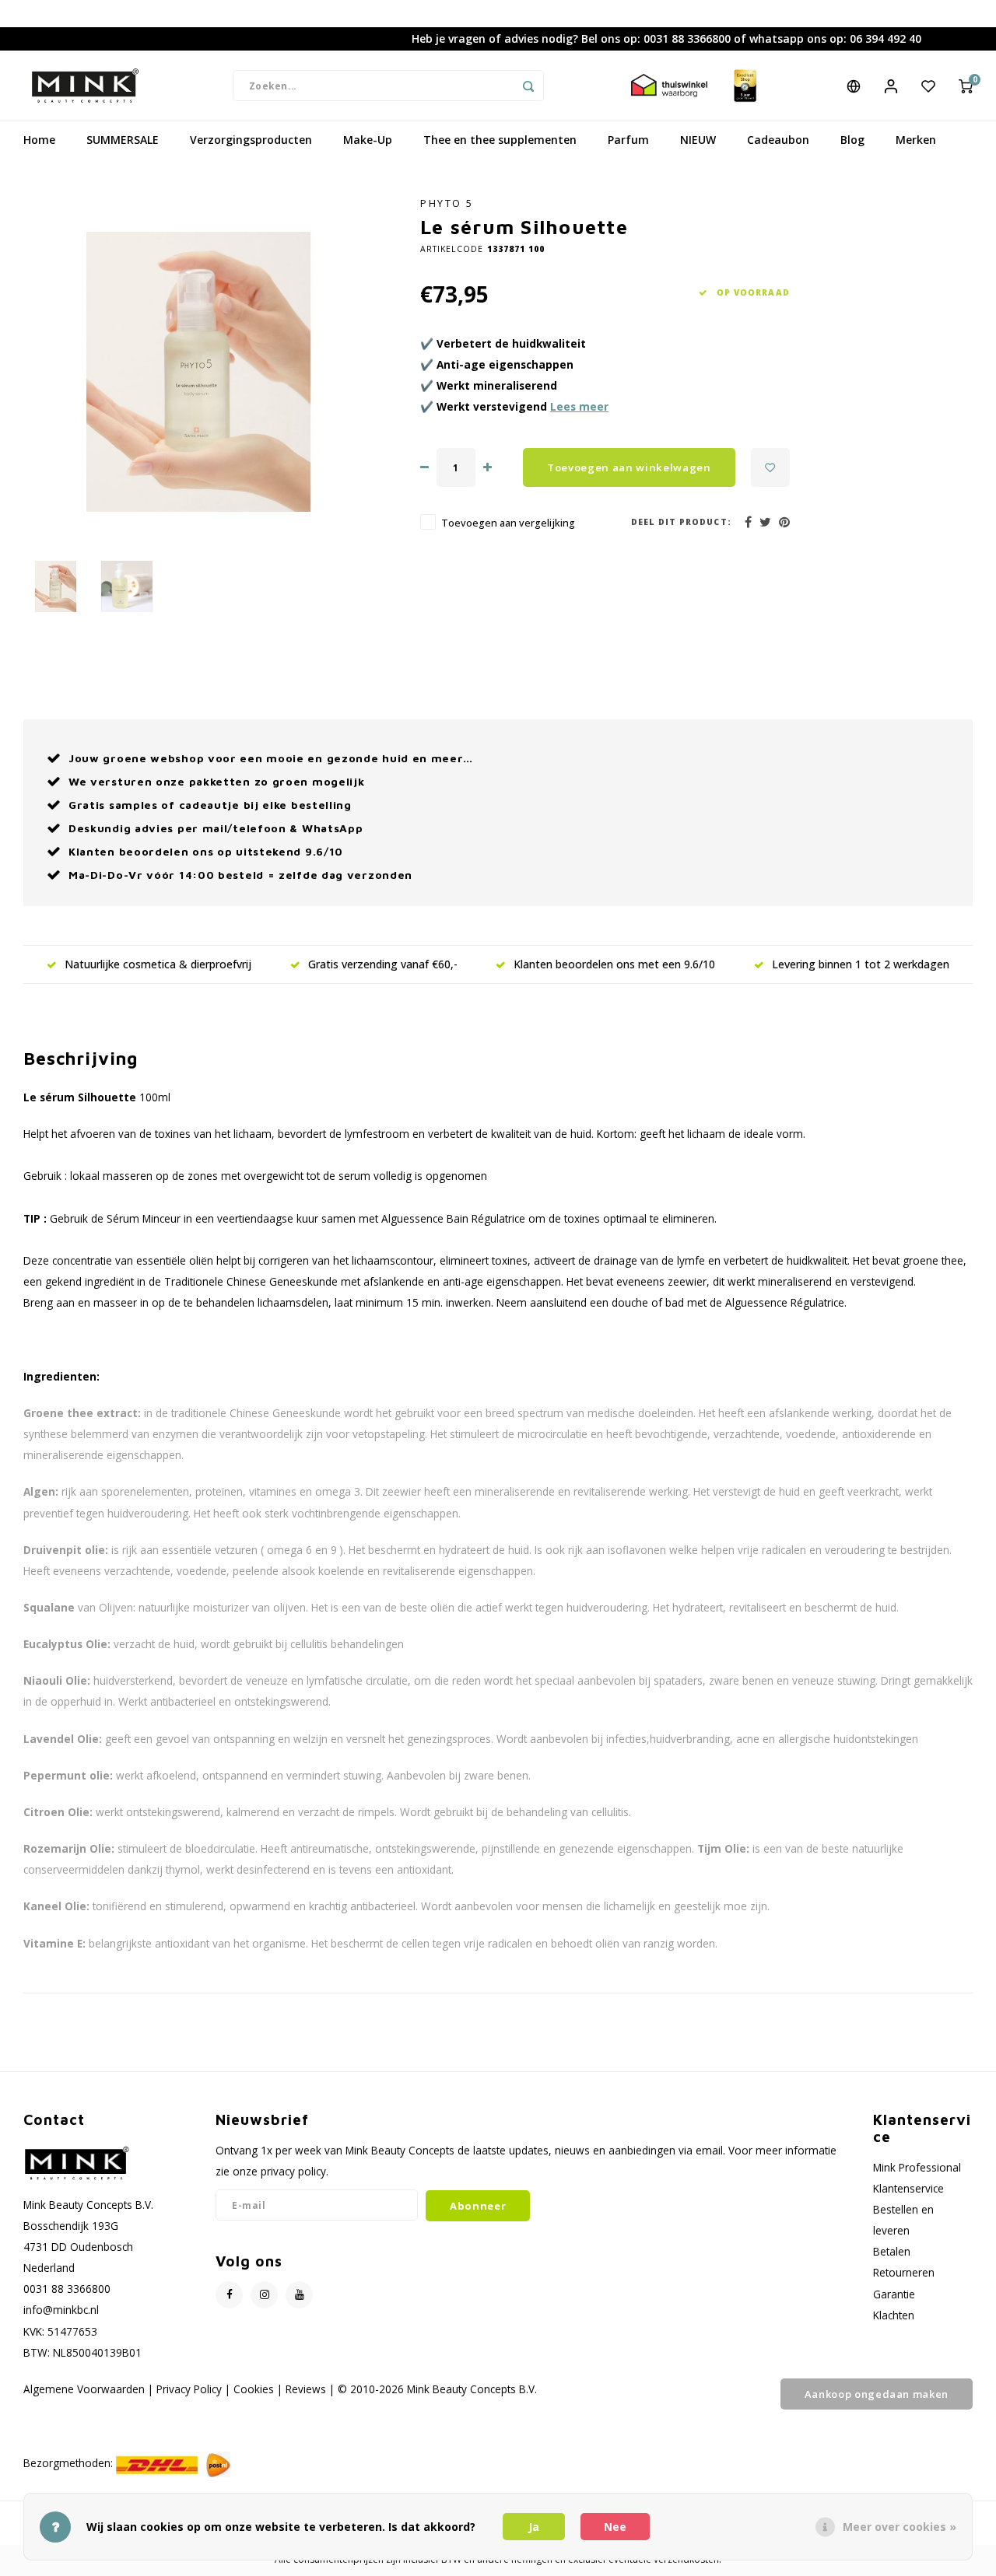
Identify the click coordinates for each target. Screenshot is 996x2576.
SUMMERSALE (123, 140)
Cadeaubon (778, 140)
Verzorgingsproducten (251, 140)
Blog (852, 140)
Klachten (894, 2315)
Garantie (894, 2294)
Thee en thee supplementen (500, 140)
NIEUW (698, 140)
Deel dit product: (681, 522)
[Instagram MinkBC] (264, 2295)
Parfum (628, 140)
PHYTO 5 (447, 203)
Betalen (892, 2251)
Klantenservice (908, 2188)
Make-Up (368, 140)
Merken (916, 140)
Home (39, 140)
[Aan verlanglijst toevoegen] (770, 467)
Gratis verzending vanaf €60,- (383, 964)
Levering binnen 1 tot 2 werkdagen (861, 964)
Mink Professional (917, 2167)
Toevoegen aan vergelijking (508, 523)
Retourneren (904, 2272)
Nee (615, 2527)
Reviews (306, 2389)
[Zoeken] (528, 86)
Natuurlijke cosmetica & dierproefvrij (158, 964)
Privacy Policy (189, 2389)
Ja (534, 2527)
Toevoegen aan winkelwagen (629, 467)
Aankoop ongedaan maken (877, 2394)
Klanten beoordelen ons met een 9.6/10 (614, 964)
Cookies (254, 2389)
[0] (966, 86)
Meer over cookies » (900, 2527)
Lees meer (579, 406)
